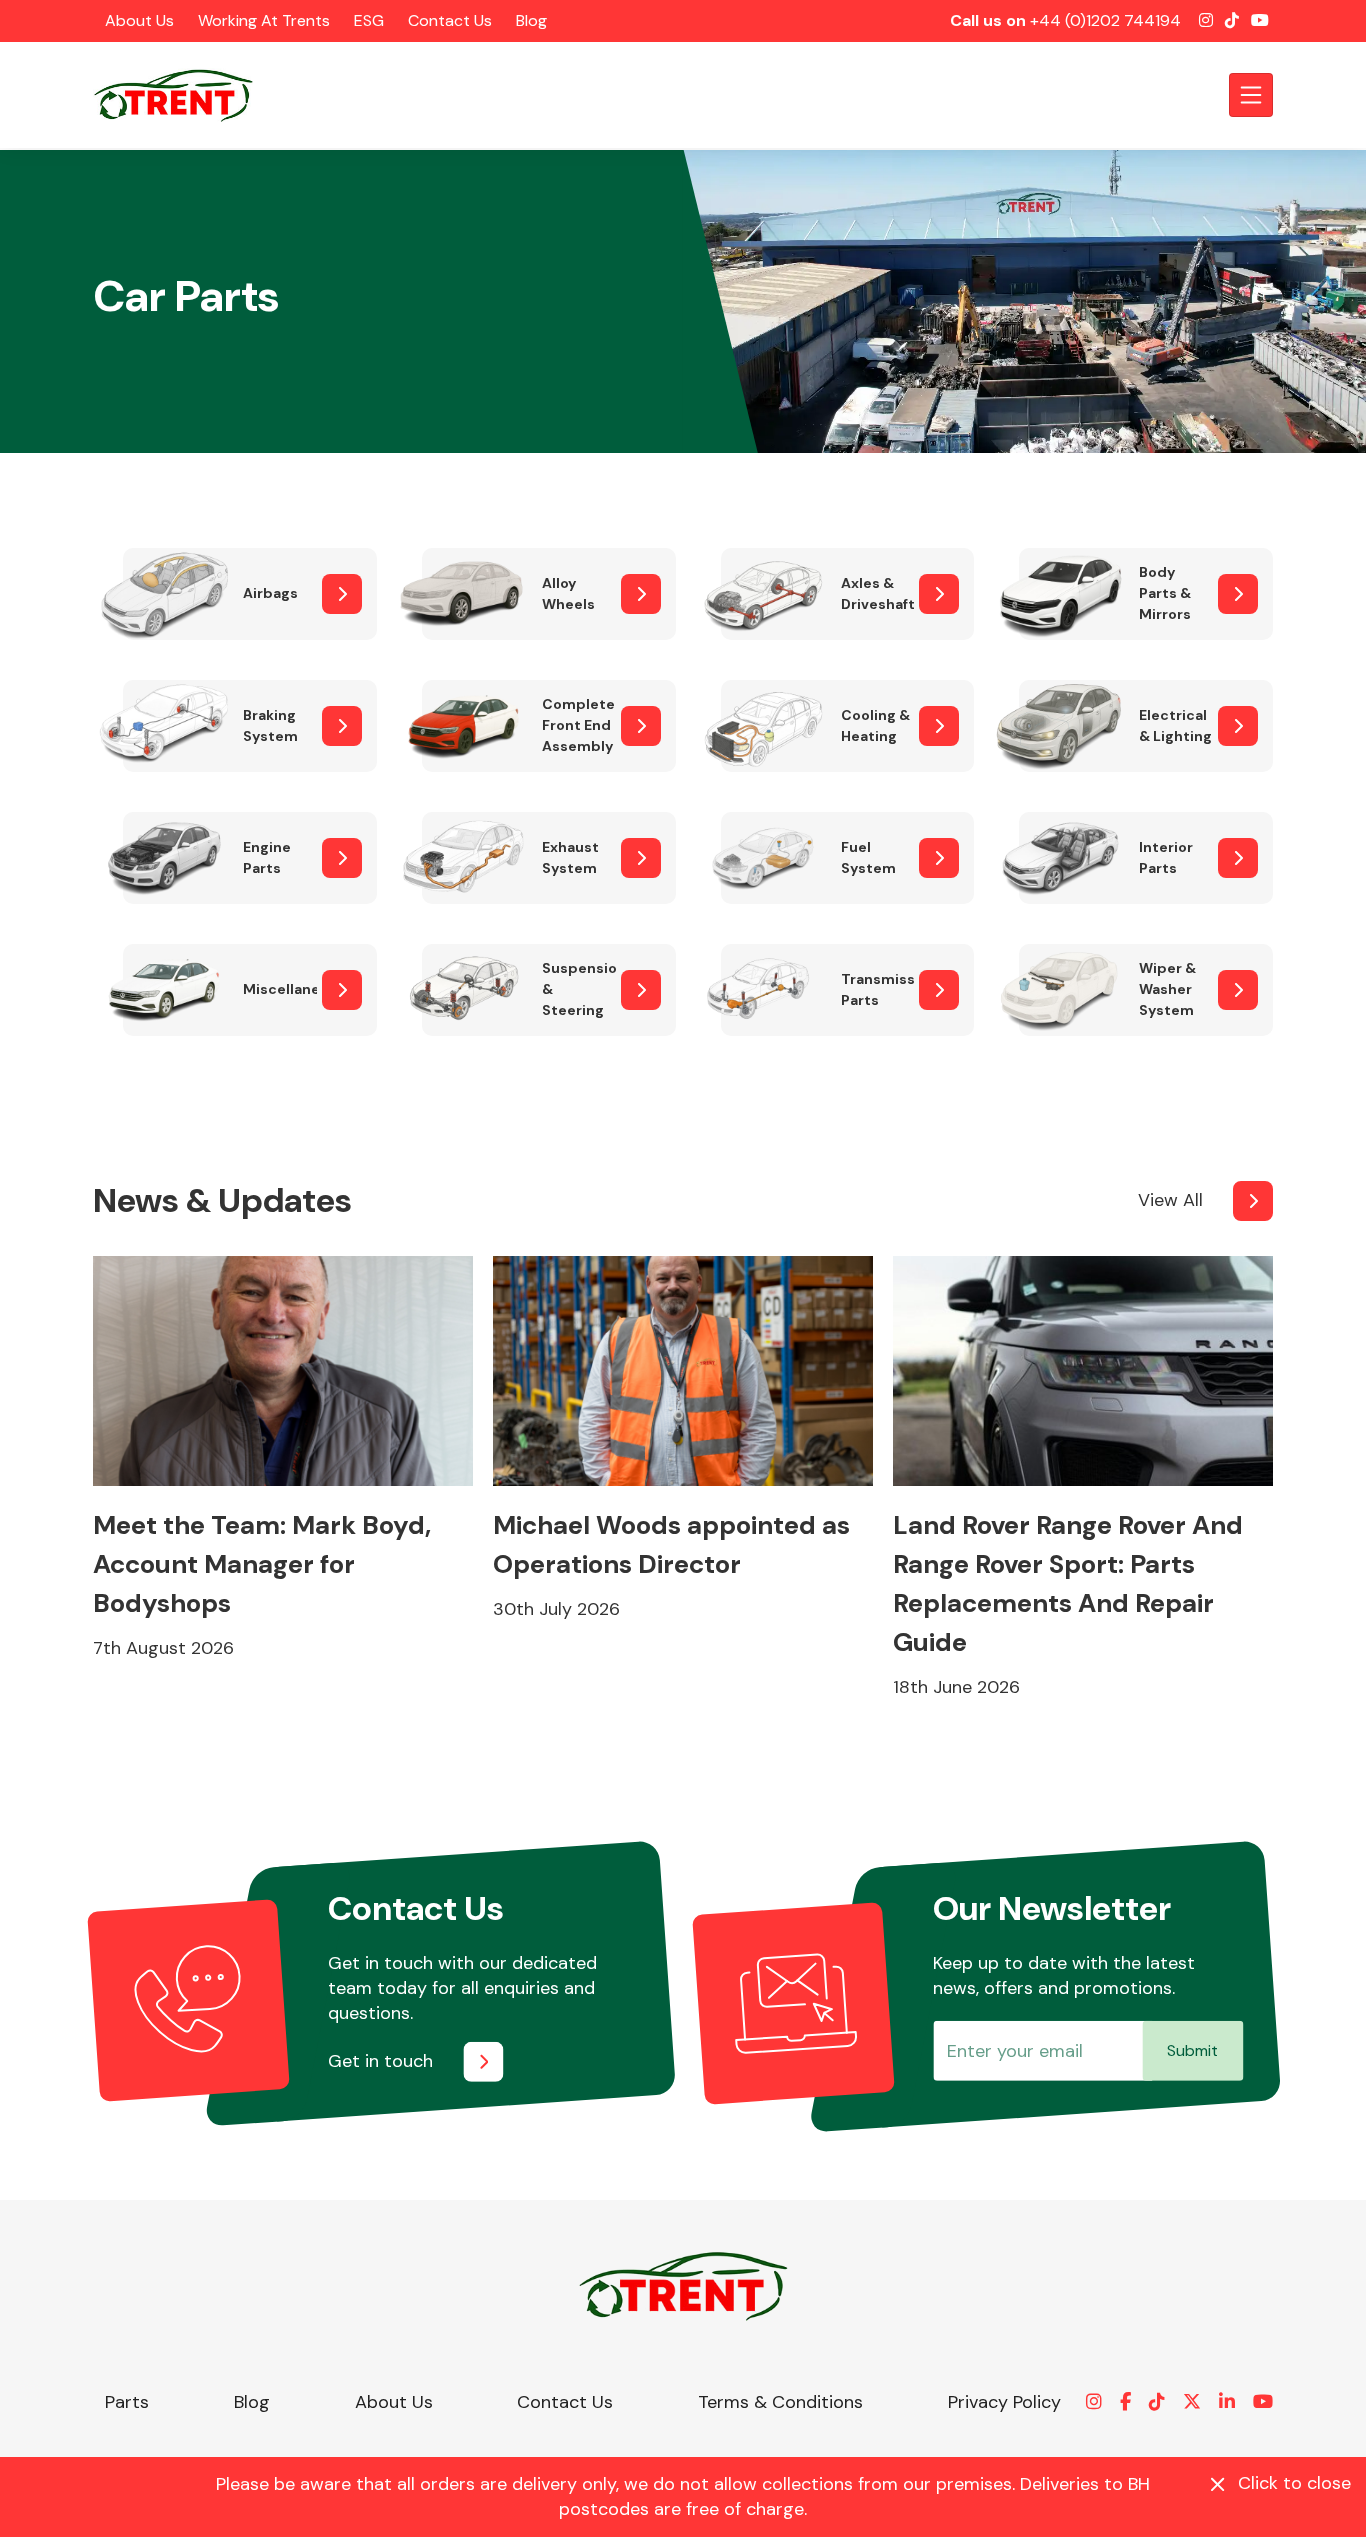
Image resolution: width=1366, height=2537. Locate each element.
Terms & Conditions (780, 2402)
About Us (139, 20)
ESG (369, 20)
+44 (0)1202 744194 (1105, 20)
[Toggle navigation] (1251, 95)
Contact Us (450, 20)
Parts (127, 2402)
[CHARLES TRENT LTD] (183, 95)
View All (1170, 1200)
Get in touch (380, 2061)
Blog (531, 20)
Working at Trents (264, 20)
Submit (1192, 2050)
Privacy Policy (1004, 2402)
